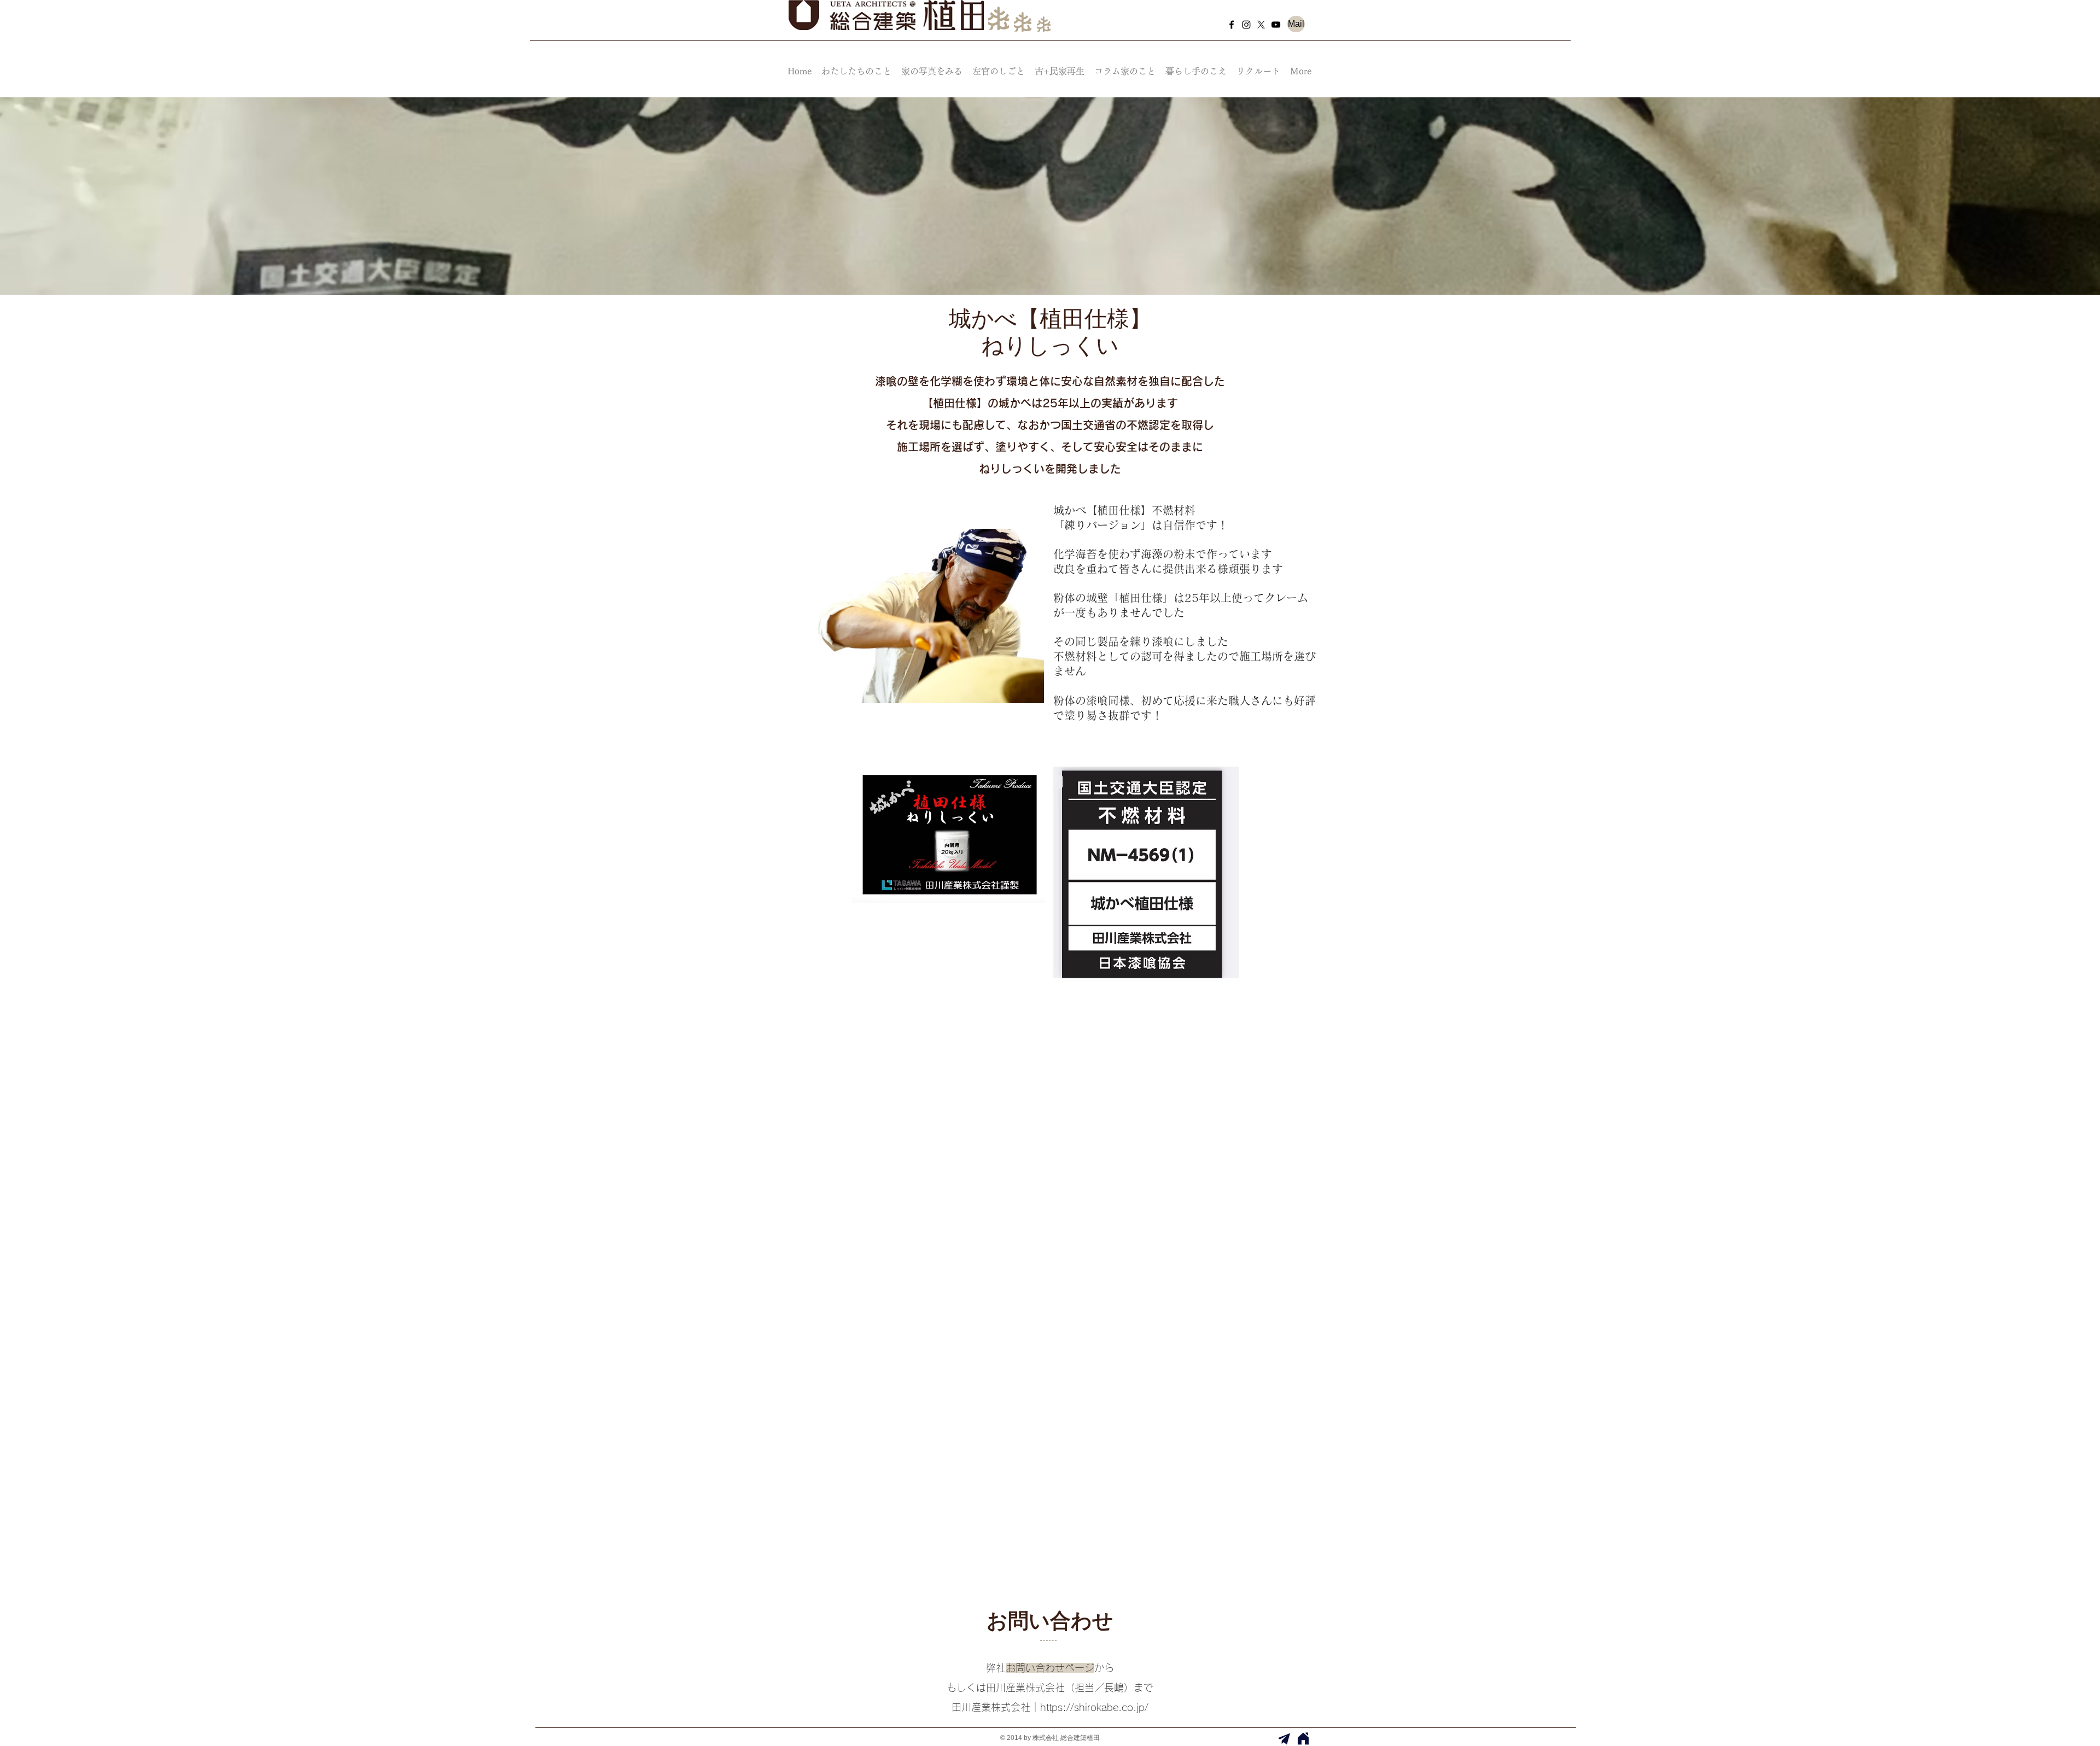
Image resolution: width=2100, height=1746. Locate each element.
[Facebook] (1232, 25)
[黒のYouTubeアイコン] (1276, 25)
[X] (1261, 25)
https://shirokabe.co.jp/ (1094, 1707)
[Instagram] (1246, 25)
